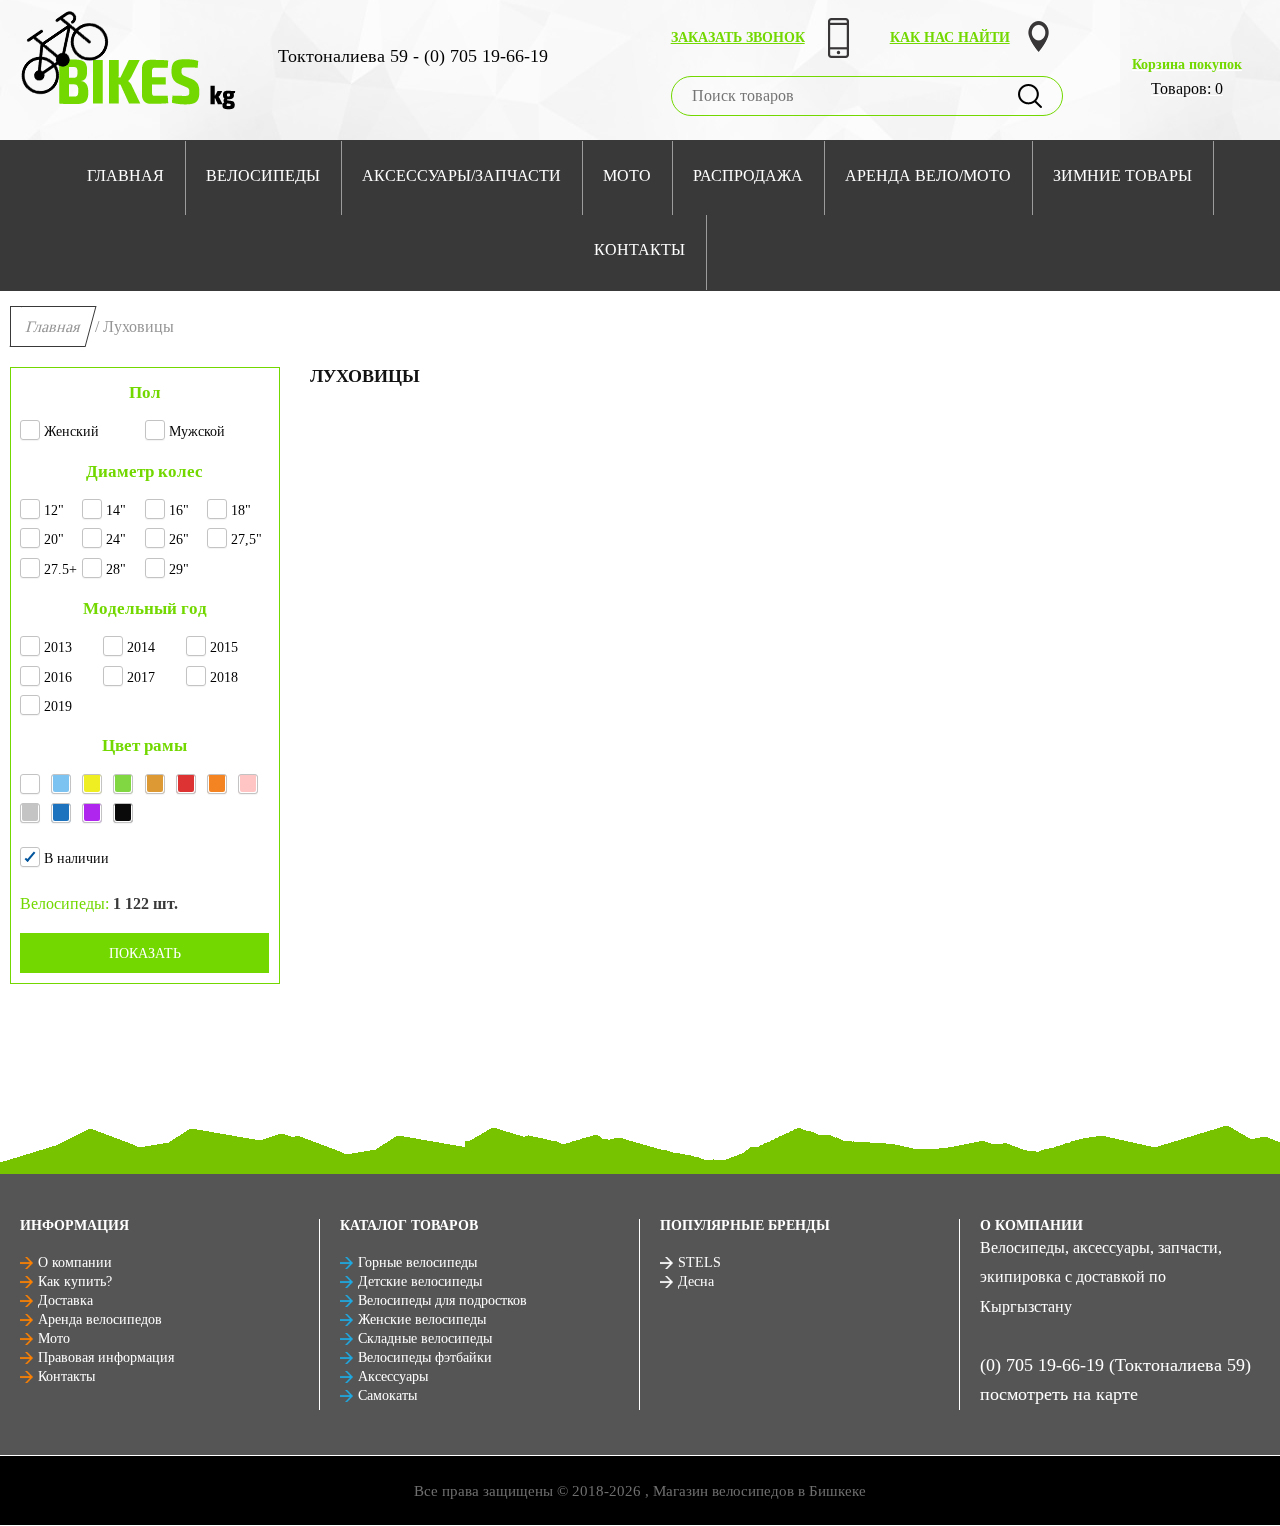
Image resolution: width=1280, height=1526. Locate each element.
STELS (699, 1262)
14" (116, 510)
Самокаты (387, 1395)
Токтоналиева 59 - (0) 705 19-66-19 (413, 56)
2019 (58, 706)
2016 (58, 677)
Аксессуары (393, 1376)
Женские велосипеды (422, 1319)
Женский (71, 431)
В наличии (76, 858)
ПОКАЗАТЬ (145, 953)
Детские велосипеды (420, 1281)
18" (241, 510)
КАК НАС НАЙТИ (950, 37)
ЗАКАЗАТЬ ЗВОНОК (738, 37)
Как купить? (75, 1281)
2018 (224, 677)
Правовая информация (106, 1357)
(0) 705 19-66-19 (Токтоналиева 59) (1115, 1365)
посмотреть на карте (1059, 1394)
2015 (224, 647)
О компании (75, 1262)
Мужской (197, 431)
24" (116, 539)
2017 (141, 677)
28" (116, 569)
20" (54, 539)
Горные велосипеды (417, 1262)
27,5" (246, 539)
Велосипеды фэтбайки (425, 1357)
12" (54, 510)
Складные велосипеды (425, 1338)
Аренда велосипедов (100, 1319)
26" (179, 539)
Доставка (65, 1300)
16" (179, 510)
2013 (58, 647)
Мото (54, 1338)
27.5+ (60, 569)
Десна (696, 1281)
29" (179, 569)
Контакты (66, 1376)
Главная (53, 326)
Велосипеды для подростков (442, 1300)
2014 (141, 647)
